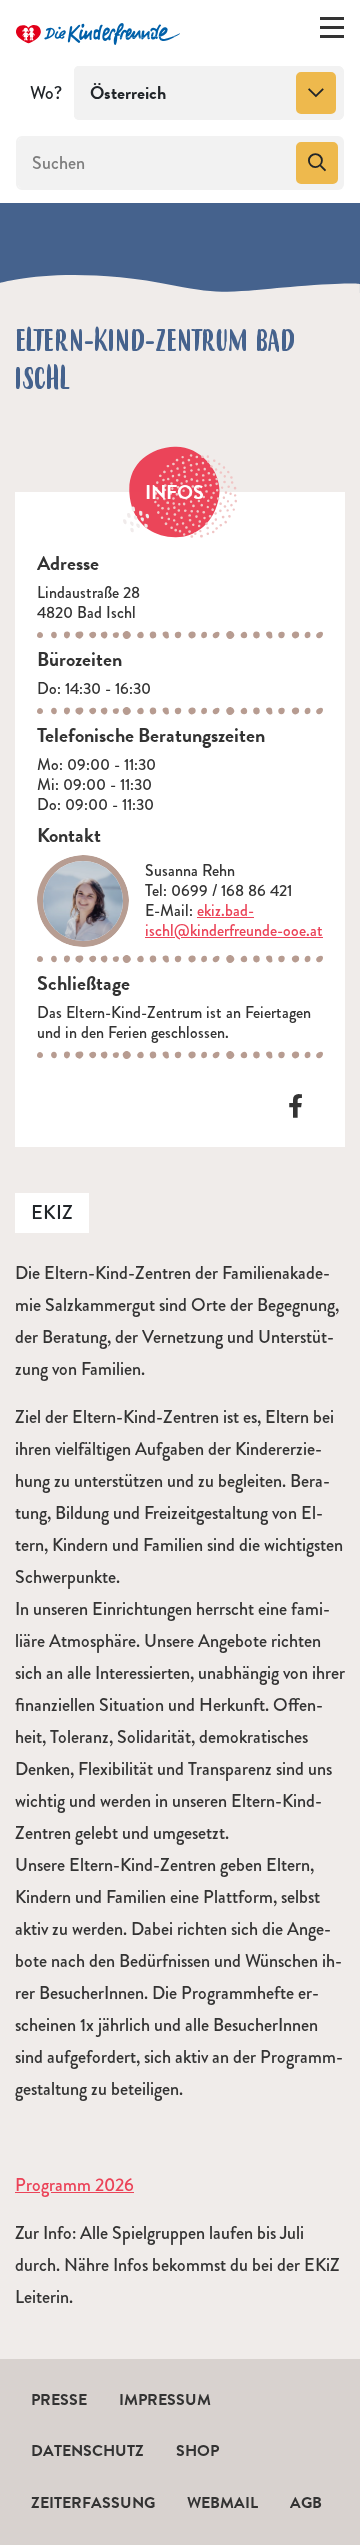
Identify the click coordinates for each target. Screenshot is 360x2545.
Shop (197, 2451)
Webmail (222, 2503)
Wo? (46, 93)
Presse (59, 2400)
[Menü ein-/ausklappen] (332, 32)
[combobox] (209, 93)
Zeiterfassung (93, 2503)
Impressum (165, 2400)
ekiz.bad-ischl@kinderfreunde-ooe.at (234, 920)
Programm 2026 (74, 2185)
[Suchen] (317, 163)
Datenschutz (87, 2451)
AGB (306, 2503)
